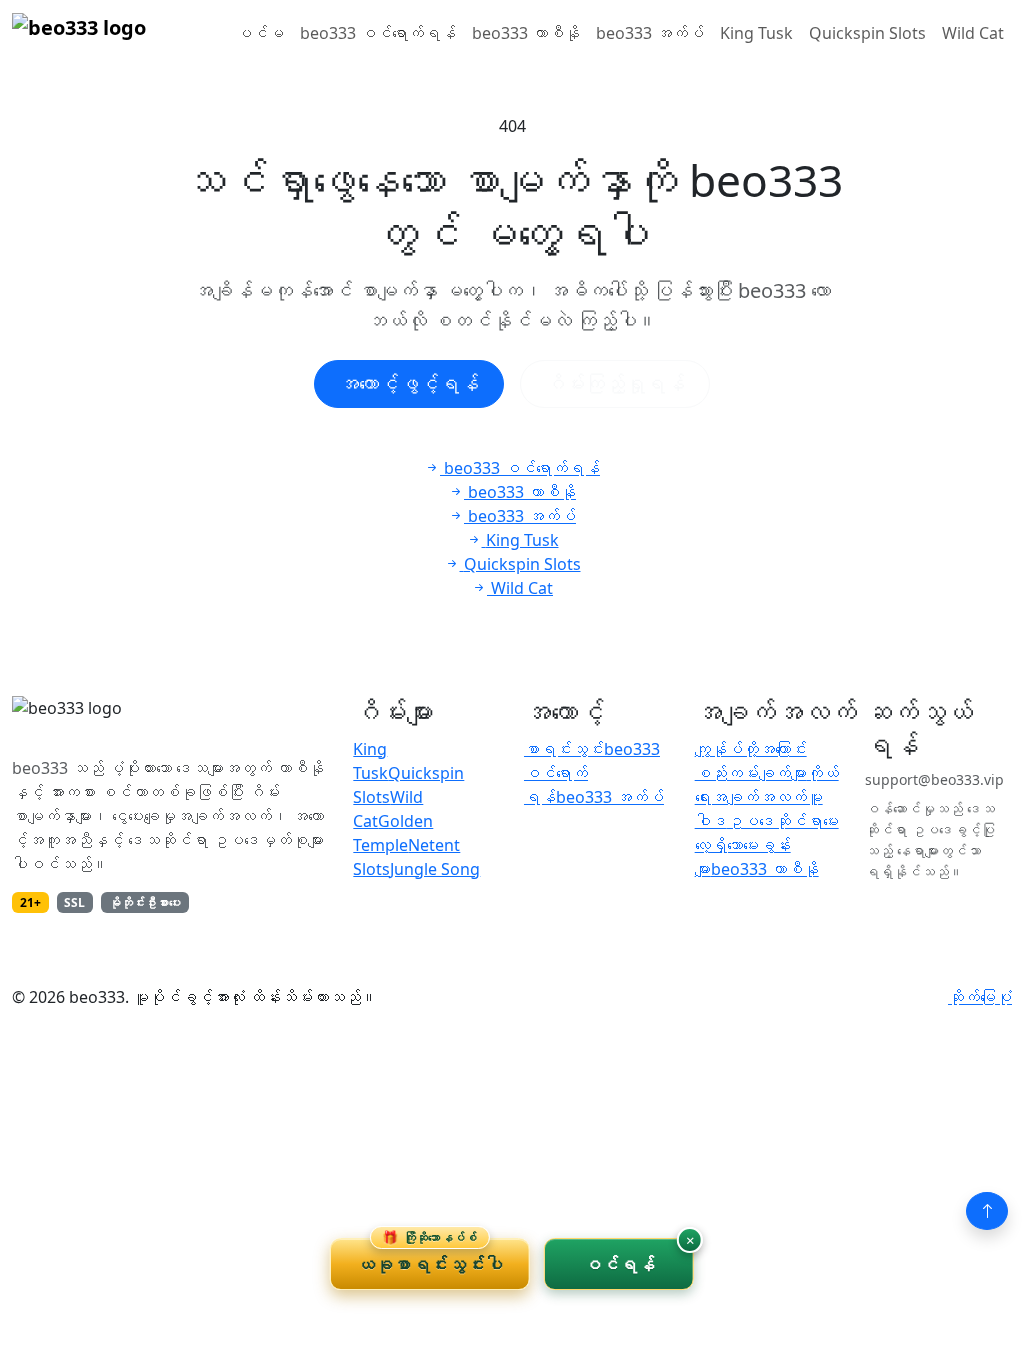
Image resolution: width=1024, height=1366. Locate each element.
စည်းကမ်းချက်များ (751, 773)
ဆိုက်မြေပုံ (980, 997)
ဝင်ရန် (619, 1264)
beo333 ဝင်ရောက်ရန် (378, 33)
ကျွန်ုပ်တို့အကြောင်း (751, 749)
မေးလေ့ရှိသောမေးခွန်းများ (767, 845)
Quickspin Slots (867, 33)
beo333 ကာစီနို (526, 33)
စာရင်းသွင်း (564, 749)
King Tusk (756, 33)
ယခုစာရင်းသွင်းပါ (430, 1257)
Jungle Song (435, 869)
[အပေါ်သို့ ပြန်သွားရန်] (987, 1211)
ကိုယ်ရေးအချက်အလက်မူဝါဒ (767, 797)
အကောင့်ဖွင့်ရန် (409, 383)
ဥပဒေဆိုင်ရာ (775, 821)
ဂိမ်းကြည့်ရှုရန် (615, 383)
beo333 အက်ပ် (650, 33)
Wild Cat (973, 33)
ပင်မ (260, 33)
